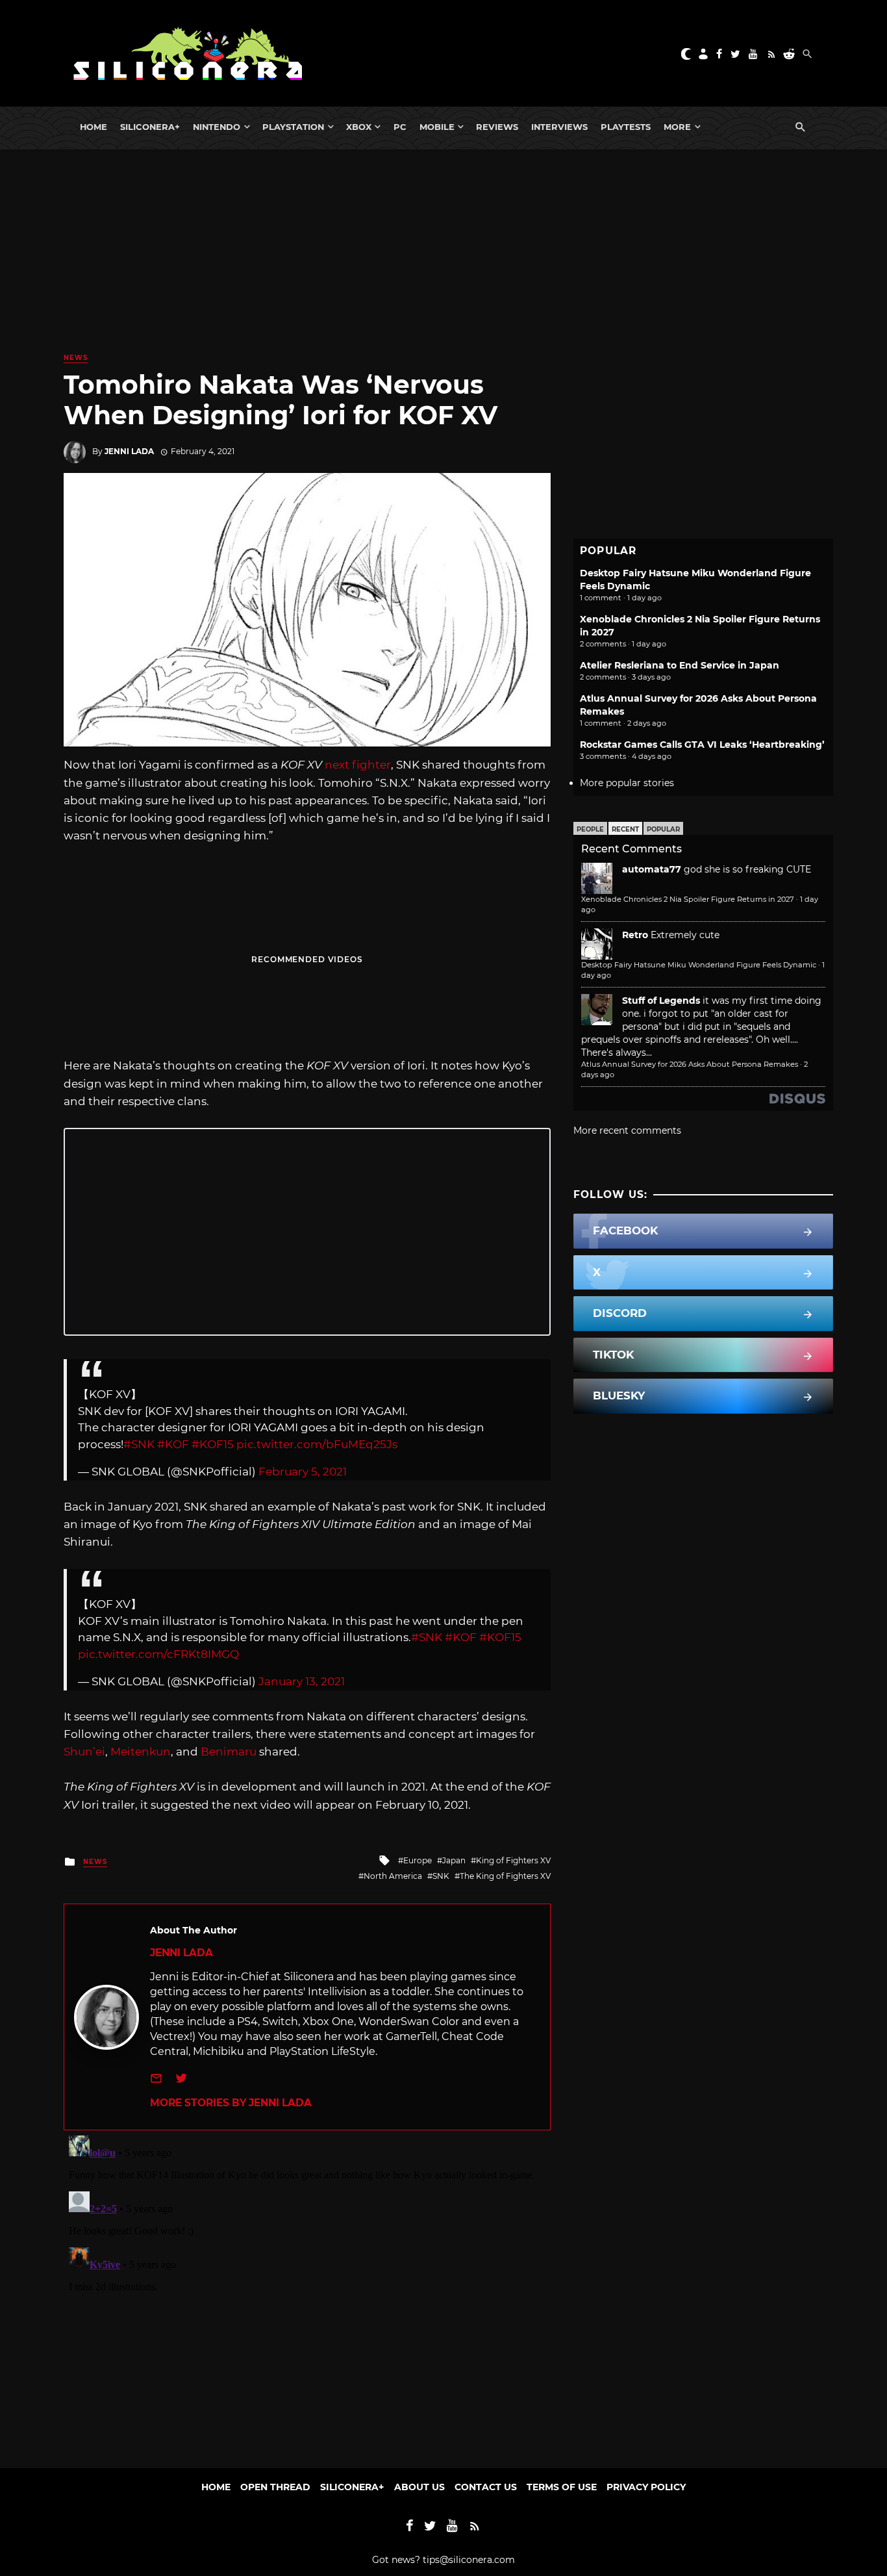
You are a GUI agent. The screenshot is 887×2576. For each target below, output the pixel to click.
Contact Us (486, 2487)
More (677, 127)
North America (393, 1876)
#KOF (173, 1444)
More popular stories (627, 783)
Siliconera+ (150, 127)
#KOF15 (213, 1444)
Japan (454, 1860)
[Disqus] (307, 2293)
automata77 (652, 869)
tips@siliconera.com (469, 2560)
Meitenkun (141, 1752)
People (590, 829)
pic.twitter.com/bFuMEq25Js (317, 1444)
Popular (663, 829)
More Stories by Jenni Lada (231, 2103)
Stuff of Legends (661, 1001)
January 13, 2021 (302, 1681)
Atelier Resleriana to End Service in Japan (680, 665)
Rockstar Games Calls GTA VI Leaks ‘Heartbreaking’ (702, 745)
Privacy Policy (646, 2487)
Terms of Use (562, 2487)
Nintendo (217, 127)
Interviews (559, 127)
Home (94, 127)
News (76, 358)
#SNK (139, 1444)
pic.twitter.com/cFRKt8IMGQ (158, 1654)
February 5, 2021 (303, 1472)
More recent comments (627, 1130)
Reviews (497, 127)
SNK (441, 1876)
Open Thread (275, 2487)
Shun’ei (84, 1752)
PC (400, 127)
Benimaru (229, 1752)
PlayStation (293, 127)
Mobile (437, 127)
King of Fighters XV (513, 1860)
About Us (419, 2487)
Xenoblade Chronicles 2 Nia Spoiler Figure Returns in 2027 (688, 899)
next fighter (358, 765)
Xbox (359, 127)
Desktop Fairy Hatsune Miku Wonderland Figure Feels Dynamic (699, 965)
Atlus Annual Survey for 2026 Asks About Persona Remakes (690, 1064)
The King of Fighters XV (505, 1876)
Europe (418, 1860)
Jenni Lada (129, 451)
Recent (625, 829)
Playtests (626, 127)
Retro (635, 935)
